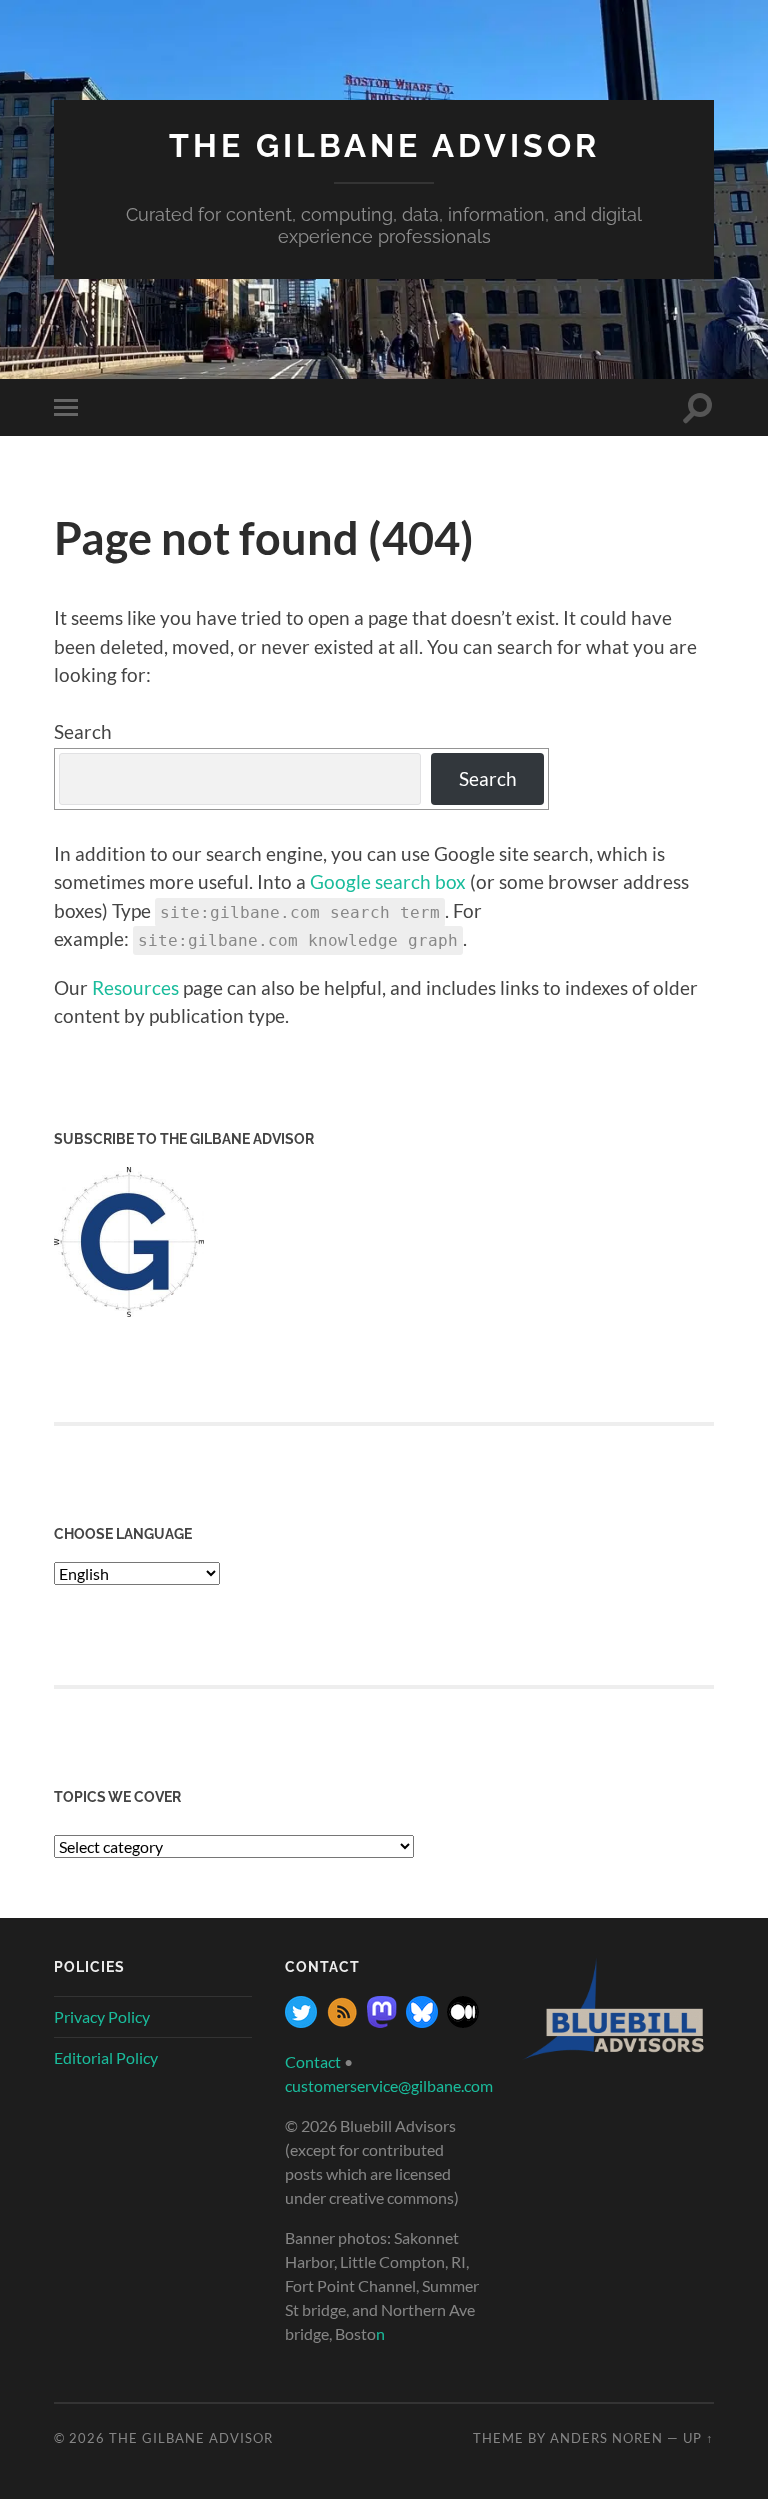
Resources (135, 987)
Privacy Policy (102, 2016)
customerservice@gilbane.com (389, 2085)
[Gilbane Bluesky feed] (422, 2021)
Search (83, 731)
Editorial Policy (106, 2057)
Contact (313, 2061)
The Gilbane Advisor (384, 145)
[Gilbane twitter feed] (301, 2021)
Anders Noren (606, 2438)
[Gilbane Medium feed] (463, 2021)
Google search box (388, 881)
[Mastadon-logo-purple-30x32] (382, 2021)
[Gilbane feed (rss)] (342, 2021)
